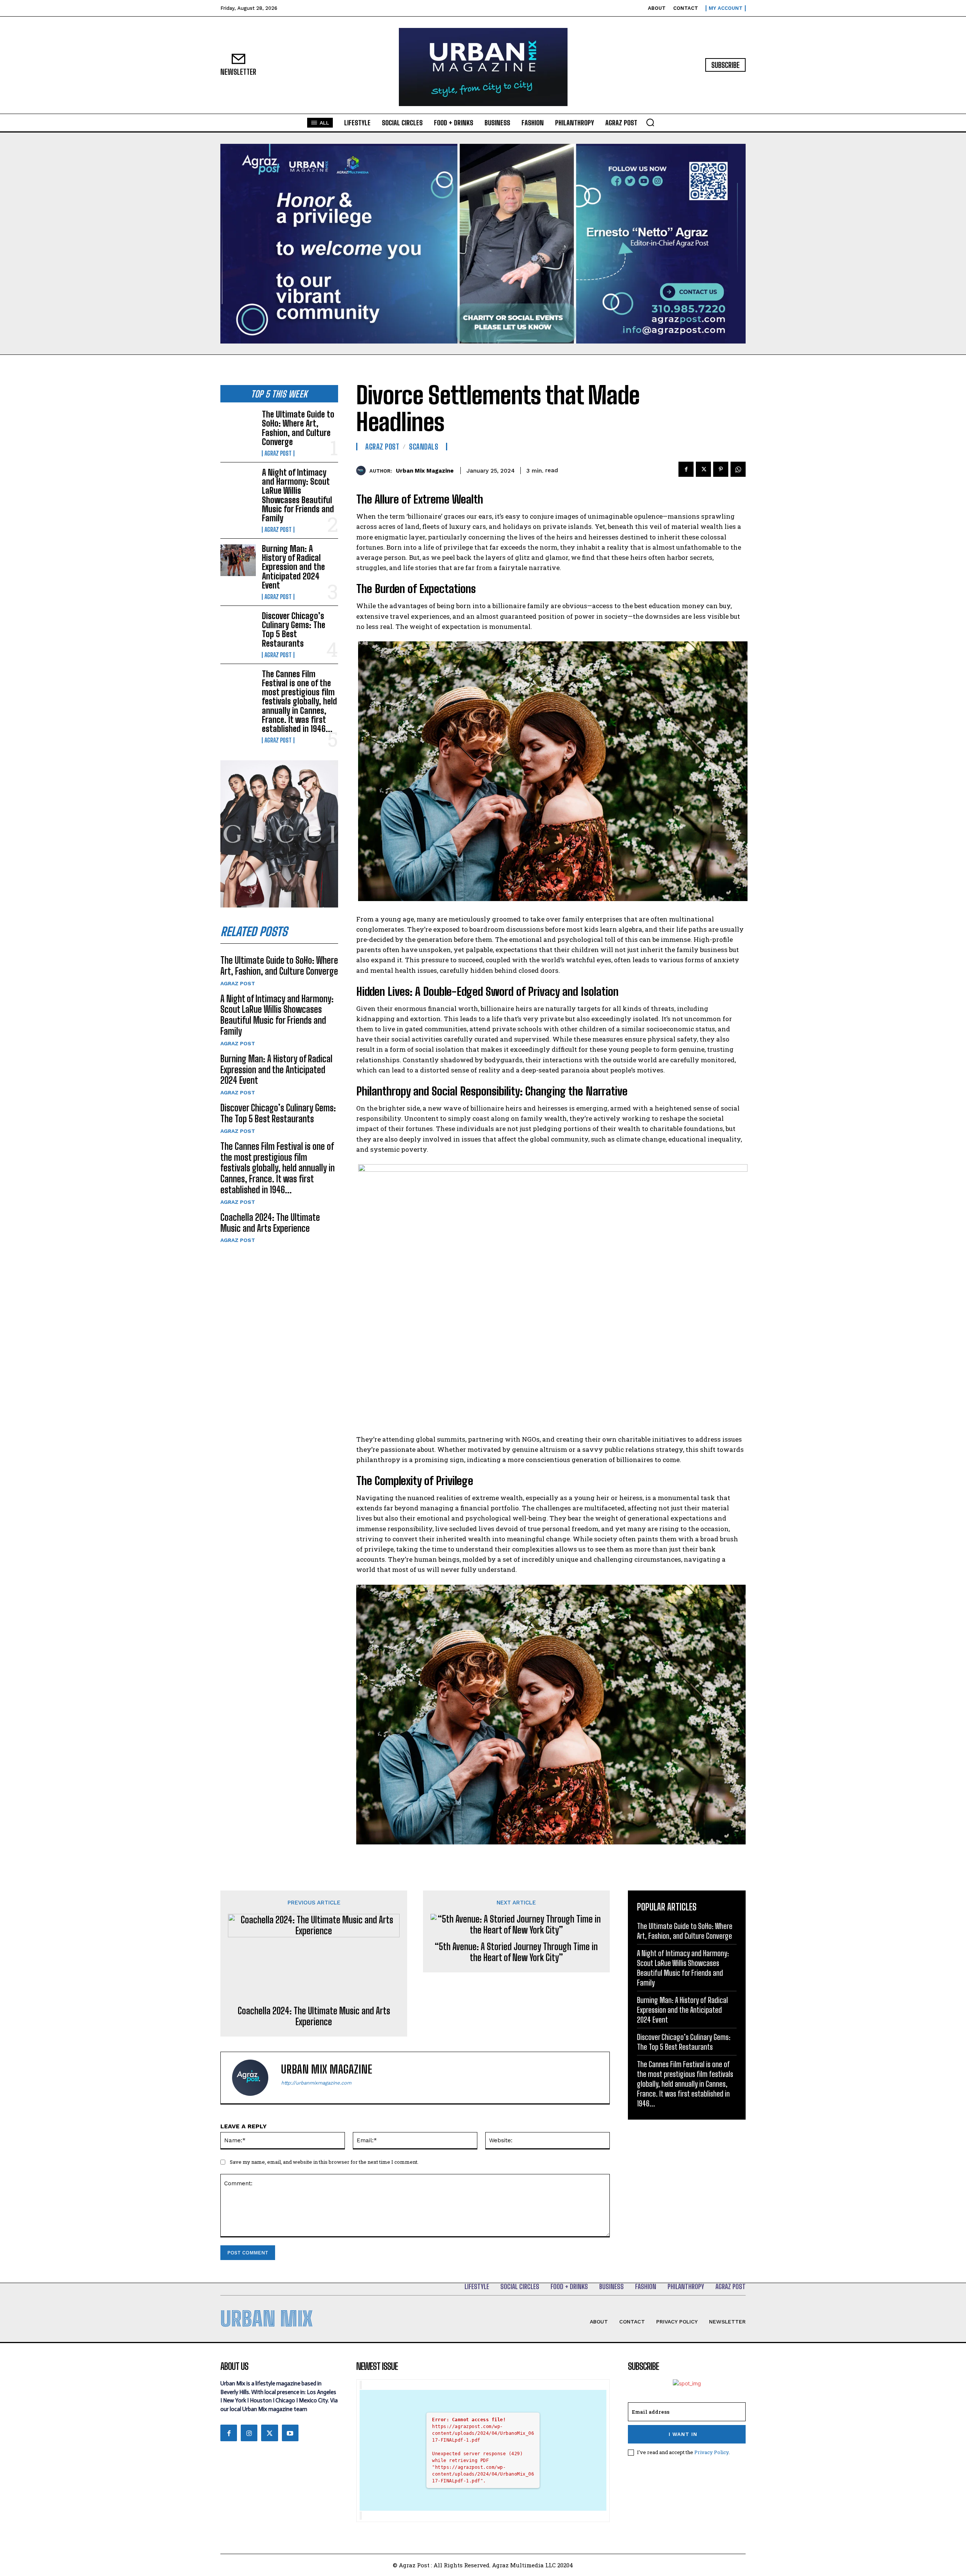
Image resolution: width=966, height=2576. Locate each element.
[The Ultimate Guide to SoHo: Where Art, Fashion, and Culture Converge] (238, 426)
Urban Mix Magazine (425, 471)
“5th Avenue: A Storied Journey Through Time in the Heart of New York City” (516, 1952)
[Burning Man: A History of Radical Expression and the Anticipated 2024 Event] (238, 560)
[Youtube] (290, 2433)
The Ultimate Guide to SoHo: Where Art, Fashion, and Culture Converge (298, 428)
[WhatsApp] (738, 469)
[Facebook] (686, 469)
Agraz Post (278, 453)
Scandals (424, 447)
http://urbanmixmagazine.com (316, 2083)
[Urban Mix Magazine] (363, 471)
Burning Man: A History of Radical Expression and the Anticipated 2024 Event (293, 567)
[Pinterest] (721, 469)
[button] (650, 122)
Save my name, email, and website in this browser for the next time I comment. (324, 2162)
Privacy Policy (711, 2452)
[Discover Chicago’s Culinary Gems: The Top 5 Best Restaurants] (238, 627)
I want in (683, 2434)
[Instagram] (249, 2433)
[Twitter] (703, 469)
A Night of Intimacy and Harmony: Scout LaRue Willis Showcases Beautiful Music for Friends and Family (298, 495)
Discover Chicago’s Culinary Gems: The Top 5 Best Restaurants (294, 630)
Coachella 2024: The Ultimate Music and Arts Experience (270, 1223)
